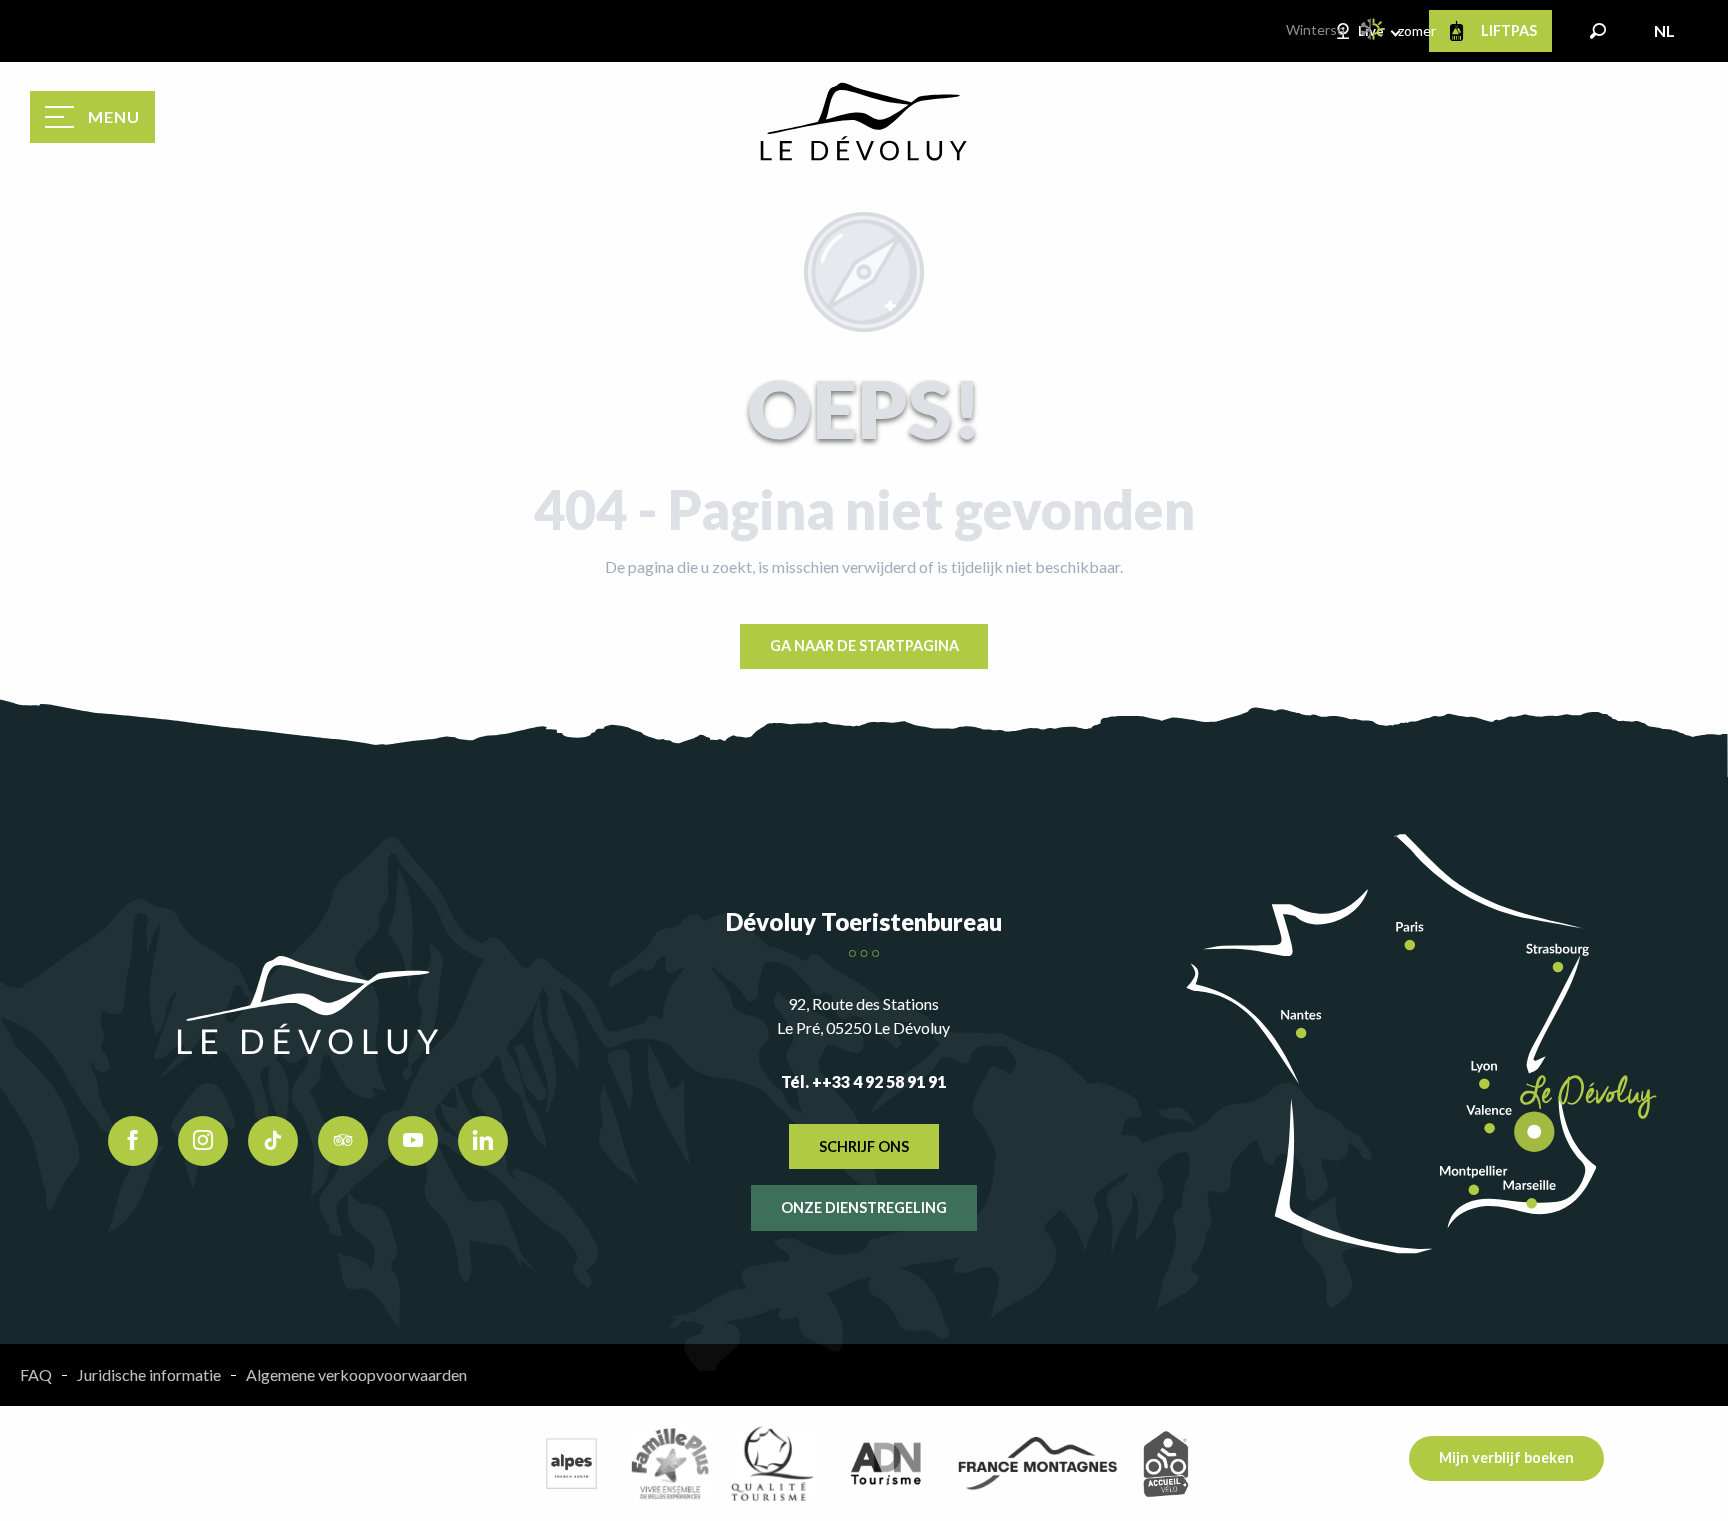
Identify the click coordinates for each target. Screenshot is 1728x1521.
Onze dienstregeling (864, 1207)
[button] (1598, 31)
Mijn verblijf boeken (1506, 1457)
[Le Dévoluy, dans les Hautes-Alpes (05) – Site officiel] (864, 122)
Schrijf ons (864, 1146)
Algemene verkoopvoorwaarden (356, 1374)
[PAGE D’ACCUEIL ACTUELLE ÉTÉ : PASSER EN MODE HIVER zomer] (1374, 29)
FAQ (36, 1374)
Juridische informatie (149, 1374)
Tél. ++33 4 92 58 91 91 (863, 1081)
